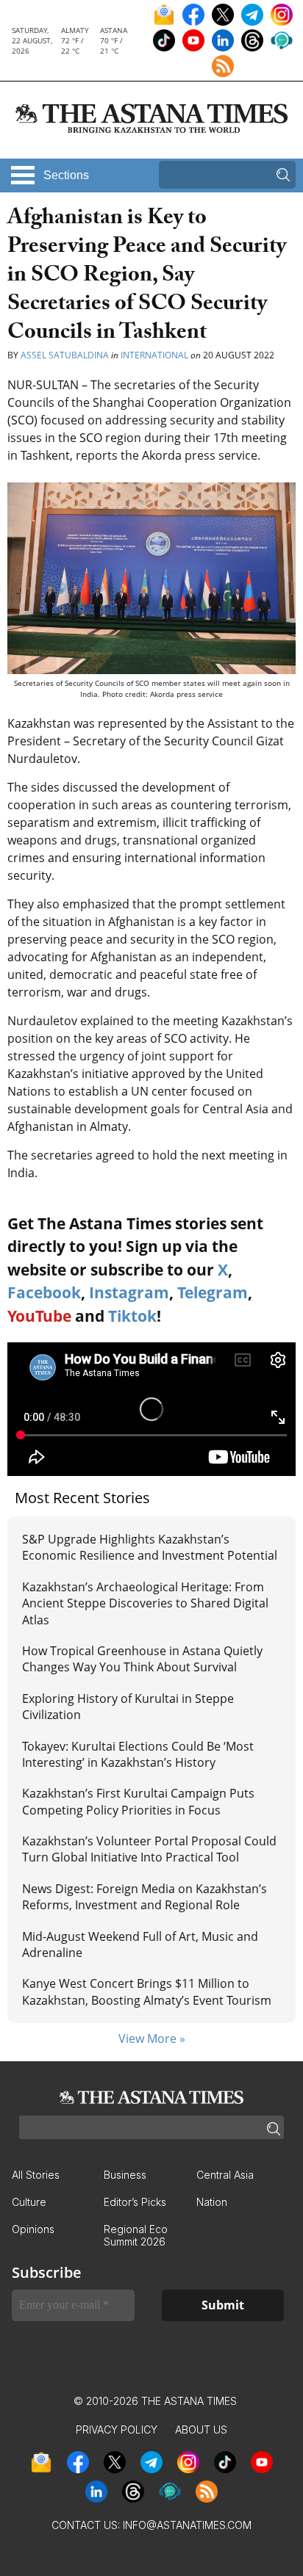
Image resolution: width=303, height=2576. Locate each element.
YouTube (39, 1316)
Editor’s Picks (135, 2202)
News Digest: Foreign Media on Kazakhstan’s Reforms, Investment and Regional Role (145, 1897)
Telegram (213, 1292)
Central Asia (225, 2175)
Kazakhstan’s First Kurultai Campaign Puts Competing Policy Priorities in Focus (138, 1801)
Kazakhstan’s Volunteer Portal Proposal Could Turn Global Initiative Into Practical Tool (149, 1849)
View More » (152, 2038)
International (154, 355)
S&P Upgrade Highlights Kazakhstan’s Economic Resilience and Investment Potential (150, 1547)
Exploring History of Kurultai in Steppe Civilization (128, 1707)
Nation (212, 2202)
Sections (66, 175)
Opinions (33, 2229)
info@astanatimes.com (187, 2525)
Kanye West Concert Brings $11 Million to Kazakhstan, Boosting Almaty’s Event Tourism (147, 1991)
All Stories (36, 2175)
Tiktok (132, 1316)
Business (125, 2175)
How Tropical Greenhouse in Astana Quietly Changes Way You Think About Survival (142, 1659)
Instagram (129, 1292)
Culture (29, 2202)
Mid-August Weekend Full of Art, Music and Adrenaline (140, 1944)
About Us (201, 2430)
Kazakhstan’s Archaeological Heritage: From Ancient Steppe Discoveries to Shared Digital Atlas (145, 1603)
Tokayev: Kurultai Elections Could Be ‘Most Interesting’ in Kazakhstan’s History (138, 1754)
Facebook (44, 1292)
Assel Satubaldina (65, 355)
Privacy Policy (117, 2430)
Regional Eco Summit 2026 (136, 2235)
